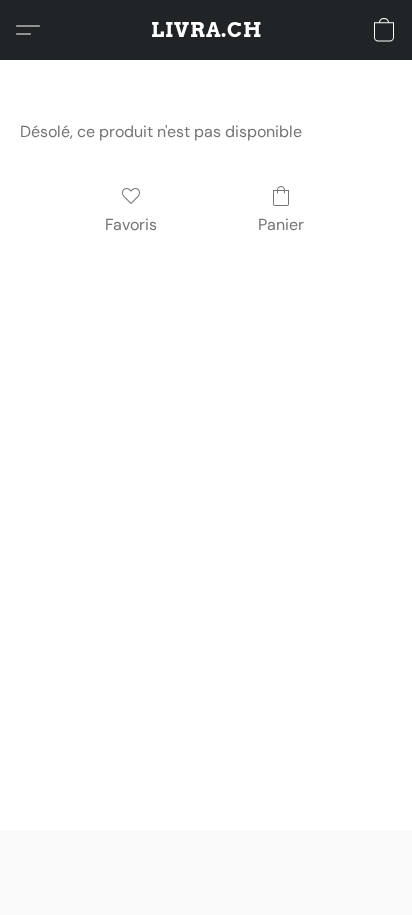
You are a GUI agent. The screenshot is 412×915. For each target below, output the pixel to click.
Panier (281, 224)
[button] (206, 30)
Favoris (131, 224)
